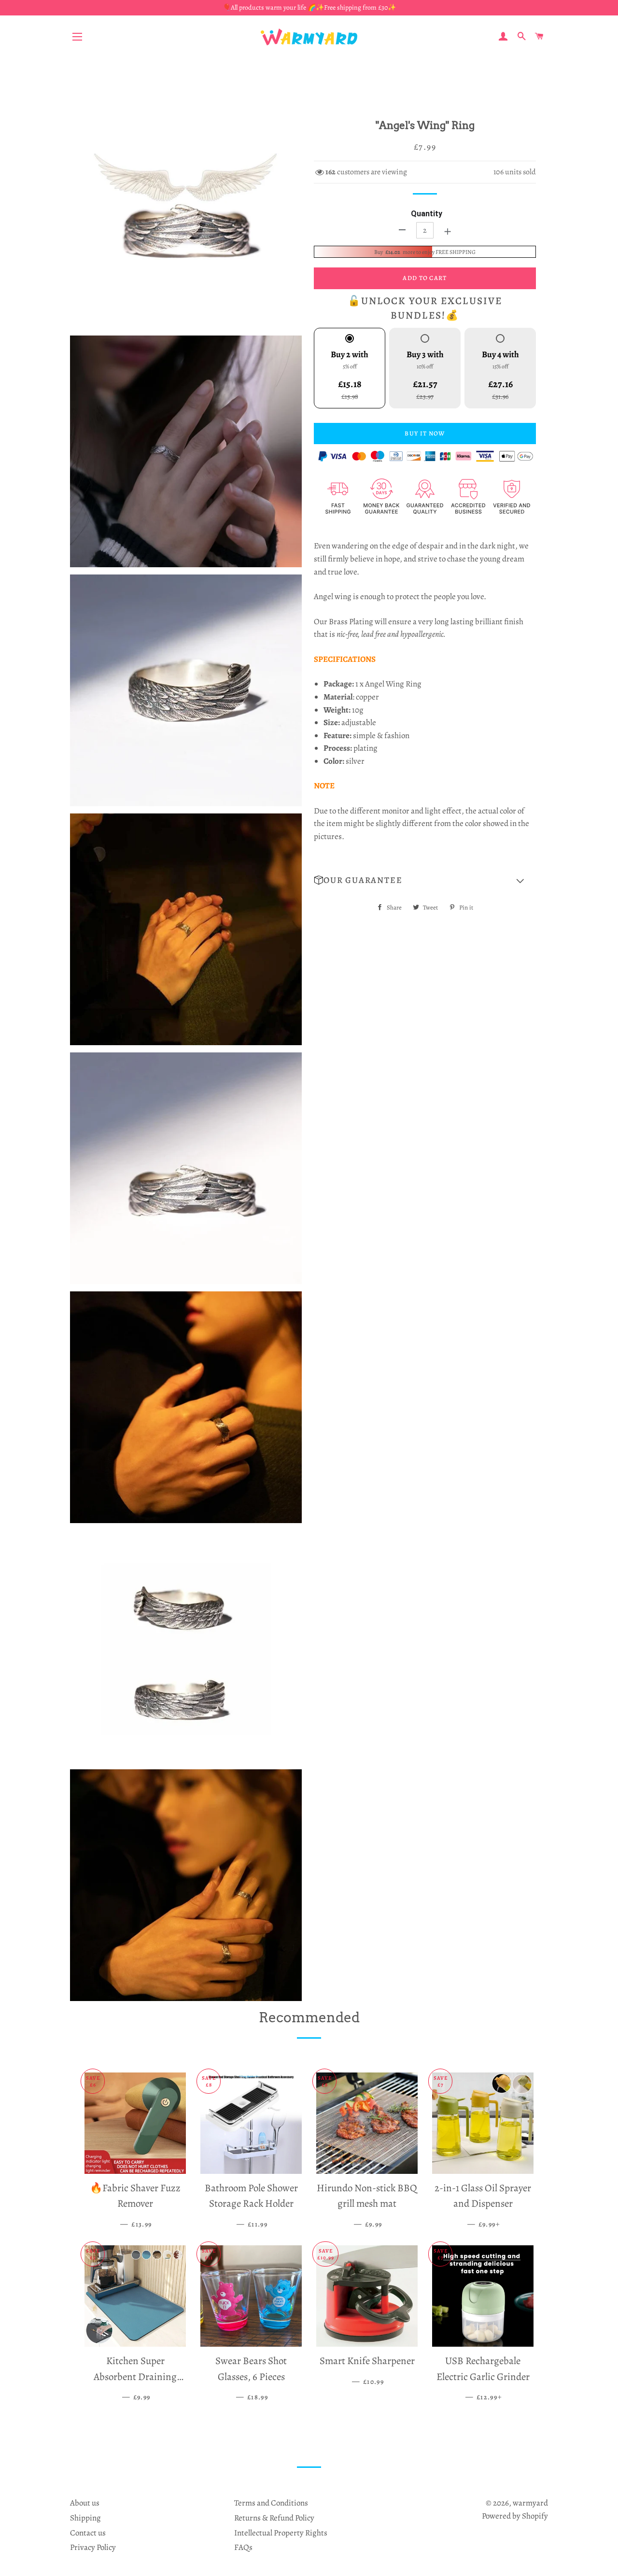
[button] (425, 881)
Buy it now (425, 433)
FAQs (243, 2547)
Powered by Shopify (515, 2516)
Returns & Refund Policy (274, 2518)
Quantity (427, 214)
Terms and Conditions (271, 2503)
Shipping (85, 2518)
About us (85, 2503)
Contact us (88, 2533)
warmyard (530, 2503)
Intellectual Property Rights (281, 2533)
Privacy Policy (93, 2547)
